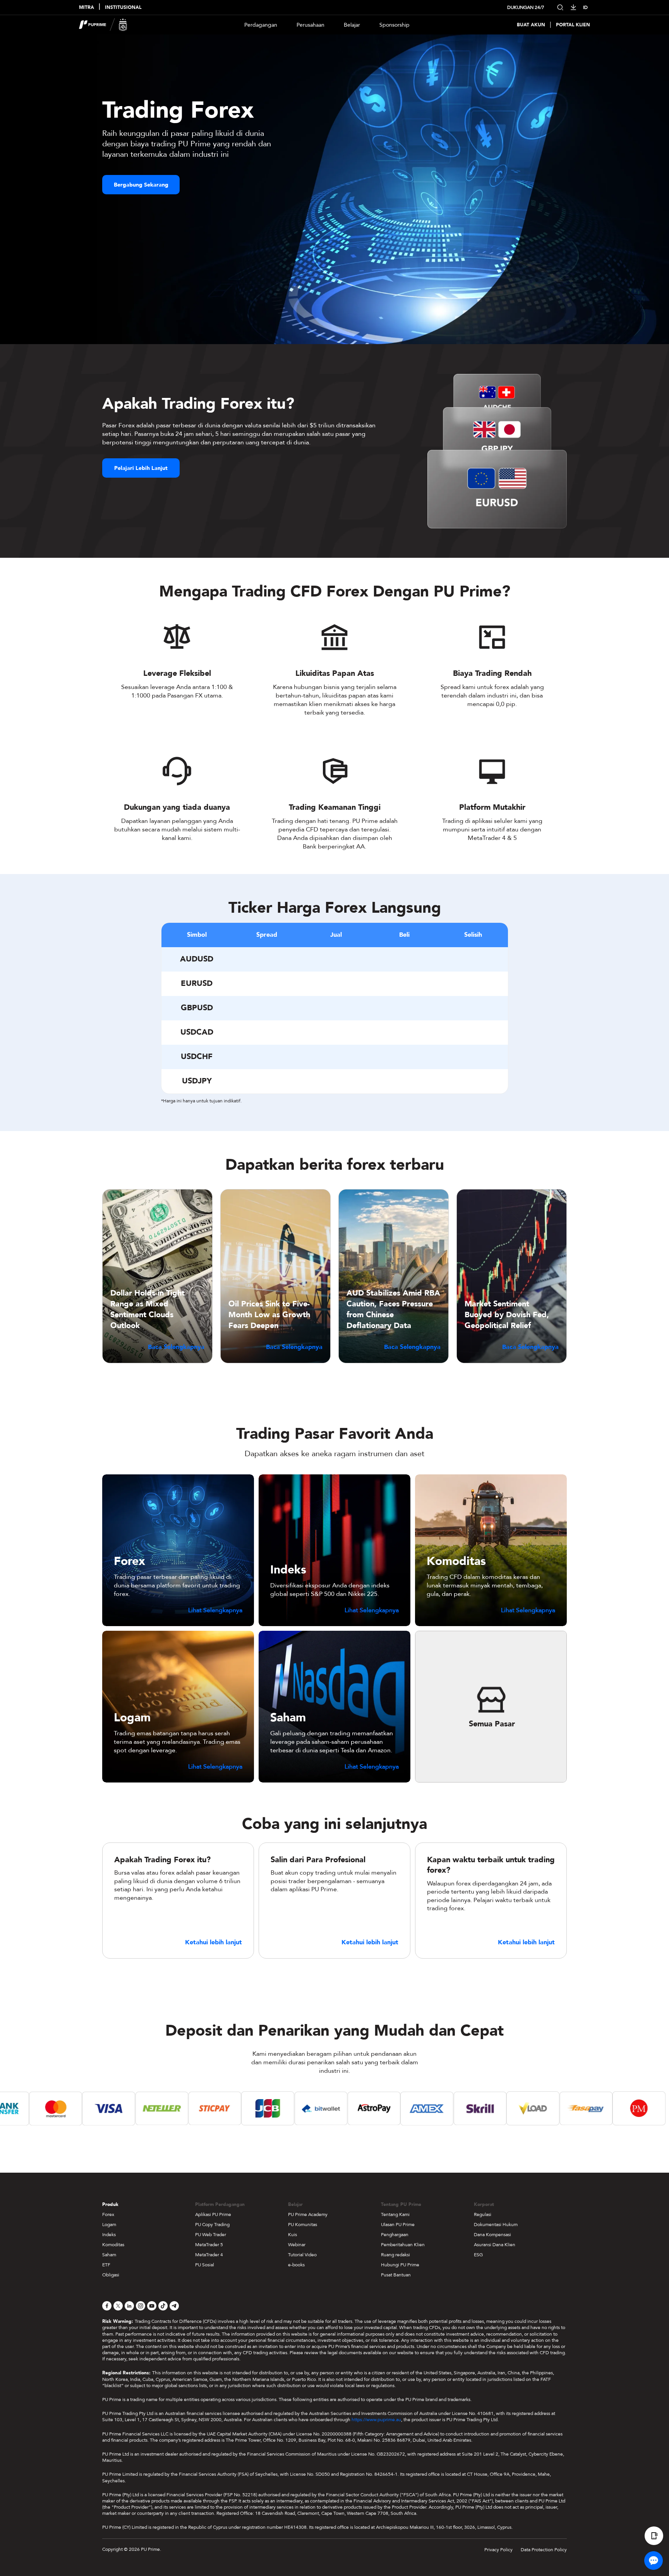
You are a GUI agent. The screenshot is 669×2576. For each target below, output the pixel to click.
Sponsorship (395, 25)
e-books (296, 2265)
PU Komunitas (303, 2225)
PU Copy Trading (212, 2225)
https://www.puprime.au (376, 2420)
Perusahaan (310, 25)
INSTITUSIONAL (123, 8)
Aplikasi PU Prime (213, 2214)
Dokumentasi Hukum (496, 2225)
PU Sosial (205, 2265)
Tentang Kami (395, 2214)
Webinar (297, 2245)
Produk (110, 2204)
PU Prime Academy (308, 2214)
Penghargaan (395, 2235)
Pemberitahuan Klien (403, 2245)
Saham (109, 2255)
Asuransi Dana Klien (495, 2245)
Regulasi (483, 2214)
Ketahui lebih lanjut (214, 1943)
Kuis (292, 2235)
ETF (106, 2265)
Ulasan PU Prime (398, 2225)
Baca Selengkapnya (176, 1347)
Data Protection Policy (544, 2550)
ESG (478, 2255)
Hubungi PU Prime (400, 2265)
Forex (108, 2214)
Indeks (109, 2235)
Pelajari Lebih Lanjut (141, 468)
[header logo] (103, 25)
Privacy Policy (498, 2550)
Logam (109, 2225)
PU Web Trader (211, 2235)
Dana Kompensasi (492, 2235)
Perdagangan (261, 25)
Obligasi (111, 2275)
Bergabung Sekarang (141, 185)
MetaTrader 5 (209, 2245)
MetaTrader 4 (209, 2255)
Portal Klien (573, 25)
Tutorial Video (302, 2255)
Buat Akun (531, 25)
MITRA (87, 8)
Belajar (352, 25)
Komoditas (113, 2245)
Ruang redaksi (395, 2255)
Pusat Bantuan (396, 2275)
